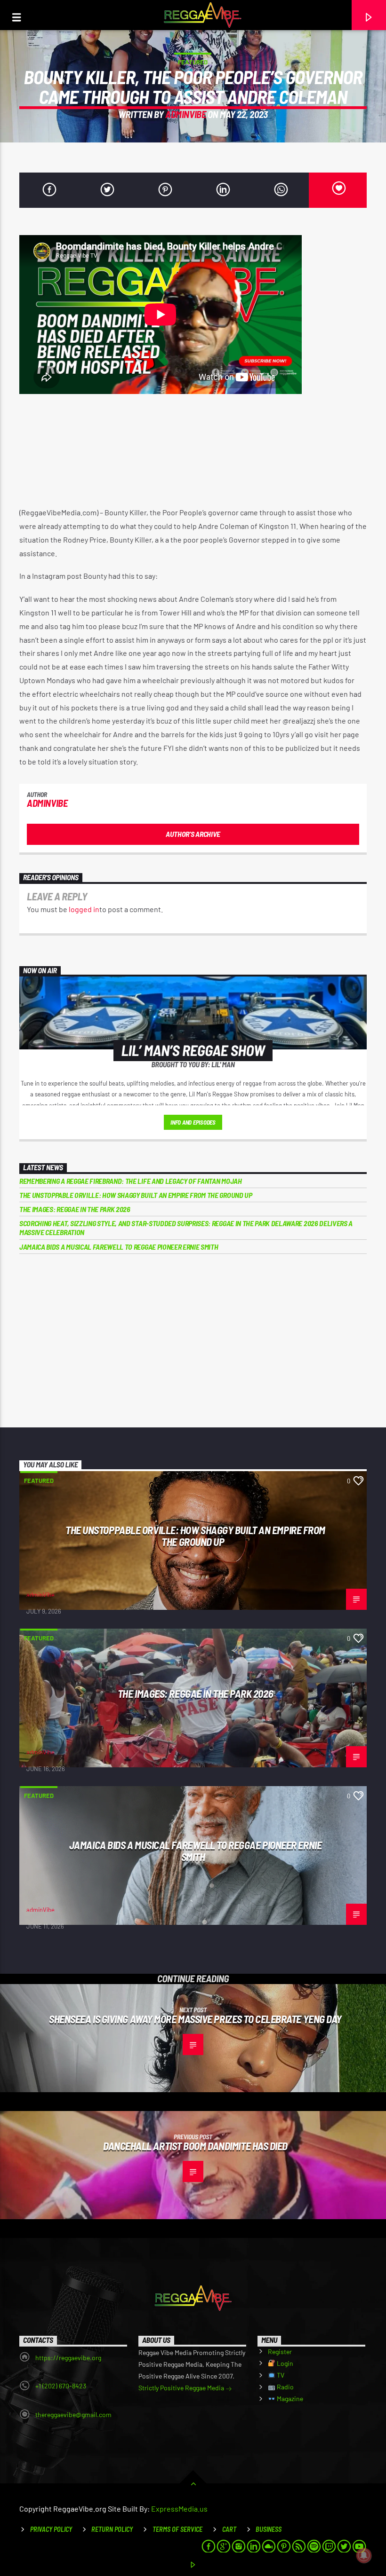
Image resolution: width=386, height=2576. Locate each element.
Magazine (289, 2399)
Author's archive (193, 834)
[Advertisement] (193, 1341)
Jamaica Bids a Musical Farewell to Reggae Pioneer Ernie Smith (119, 1247)
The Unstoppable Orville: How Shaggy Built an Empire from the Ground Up (136, 1195)
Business (269, 2529)
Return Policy (112, 2529)
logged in (84, 909)
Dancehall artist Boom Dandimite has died (195, 2146)
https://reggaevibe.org (68, 2358)
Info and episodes (193, 1122)
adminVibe (185, 114)
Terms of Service (177, 2529)
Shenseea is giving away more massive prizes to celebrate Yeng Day (195, 2019)
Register (280, 2351)
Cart (229, 2529)
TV (280, 2375)
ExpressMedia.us (179, 2509)
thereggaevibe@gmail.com (73, 2415)
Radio (285, 2387)
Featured (193, 62)
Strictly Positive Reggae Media (182, 2388)
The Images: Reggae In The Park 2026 (75, 1209)
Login (284, 2363)
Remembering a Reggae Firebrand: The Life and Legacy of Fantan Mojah (131, 1181)
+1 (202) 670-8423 (61, 2386)
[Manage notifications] (364, 2555)
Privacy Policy (51, 2529)
